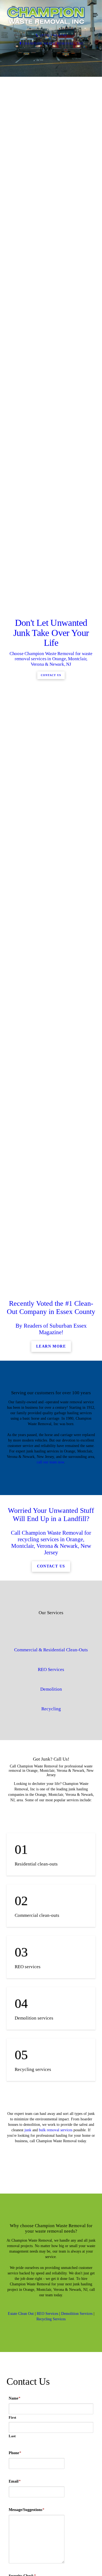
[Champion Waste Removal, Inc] (46, 15)
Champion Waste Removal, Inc (53, 43)
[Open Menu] (95, 15)
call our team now (50, 1977)
